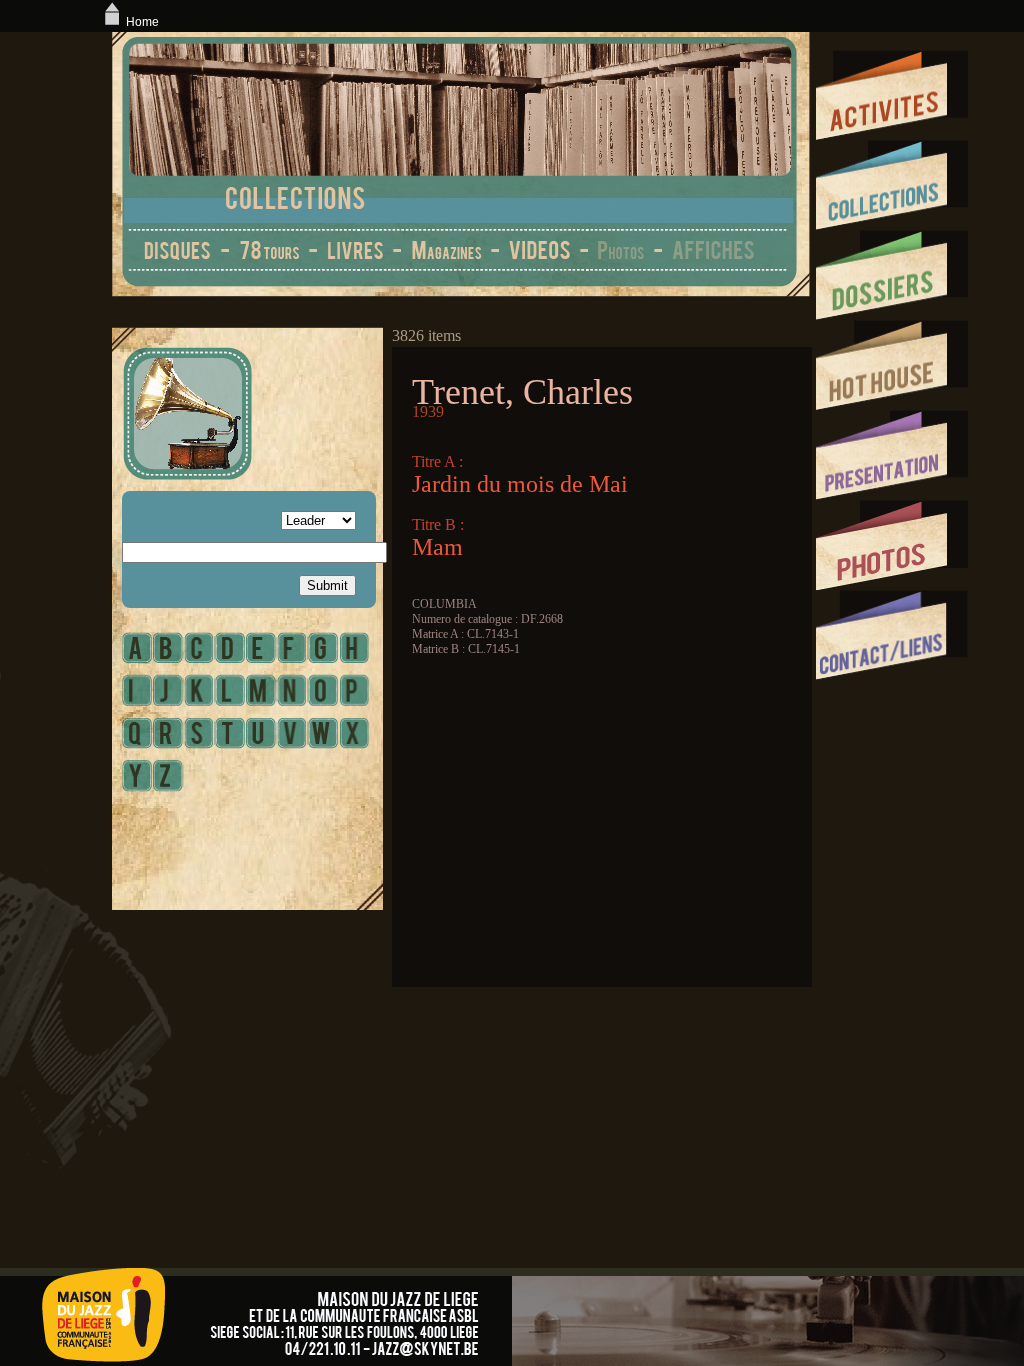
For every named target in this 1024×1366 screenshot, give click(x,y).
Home (142, 22)
